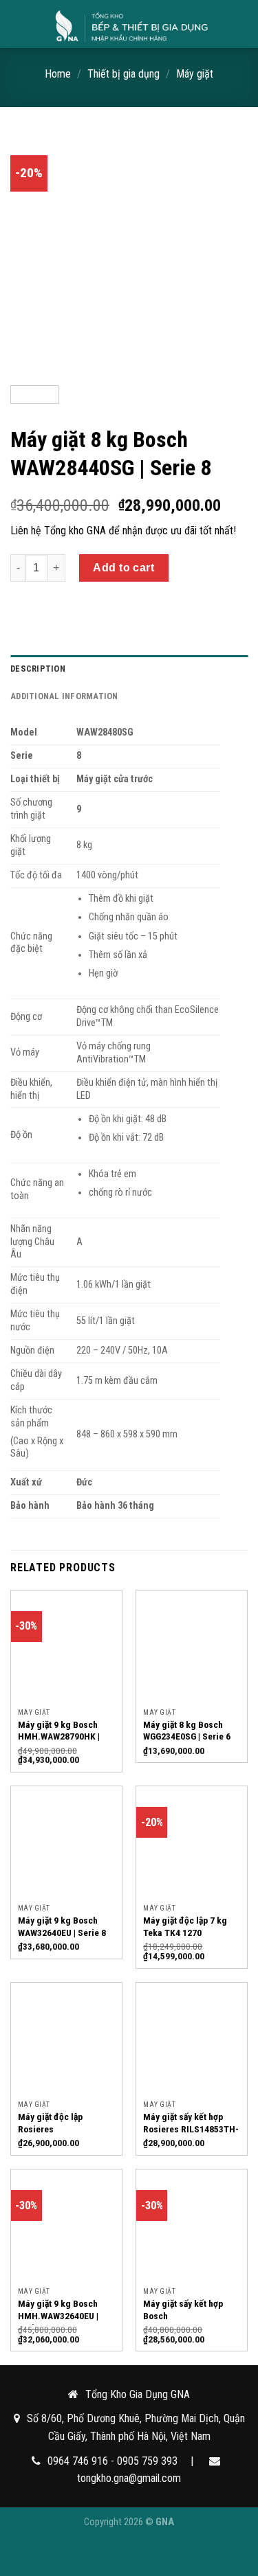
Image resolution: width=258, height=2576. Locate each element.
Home (58, 74)
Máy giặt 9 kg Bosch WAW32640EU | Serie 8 (62, 1926)
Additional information (64, 696)
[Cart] (241, 24)
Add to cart (123, 568)
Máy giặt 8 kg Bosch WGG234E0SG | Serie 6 (187, 1731)
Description (38, 669)
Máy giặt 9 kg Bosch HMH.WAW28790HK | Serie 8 (59, 1736)
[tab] (129, 669)
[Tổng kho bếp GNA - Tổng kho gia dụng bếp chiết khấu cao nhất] (130, 24)
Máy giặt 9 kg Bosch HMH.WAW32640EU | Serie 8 (58, 2315)
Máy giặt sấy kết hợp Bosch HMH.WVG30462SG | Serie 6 (183, 2322)
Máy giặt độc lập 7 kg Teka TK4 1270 (185, 1926)
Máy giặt (195, 74)
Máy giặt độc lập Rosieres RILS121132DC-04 (54, 2129)
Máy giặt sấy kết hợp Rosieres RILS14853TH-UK (191, 2129)
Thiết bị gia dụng (123, 74)
